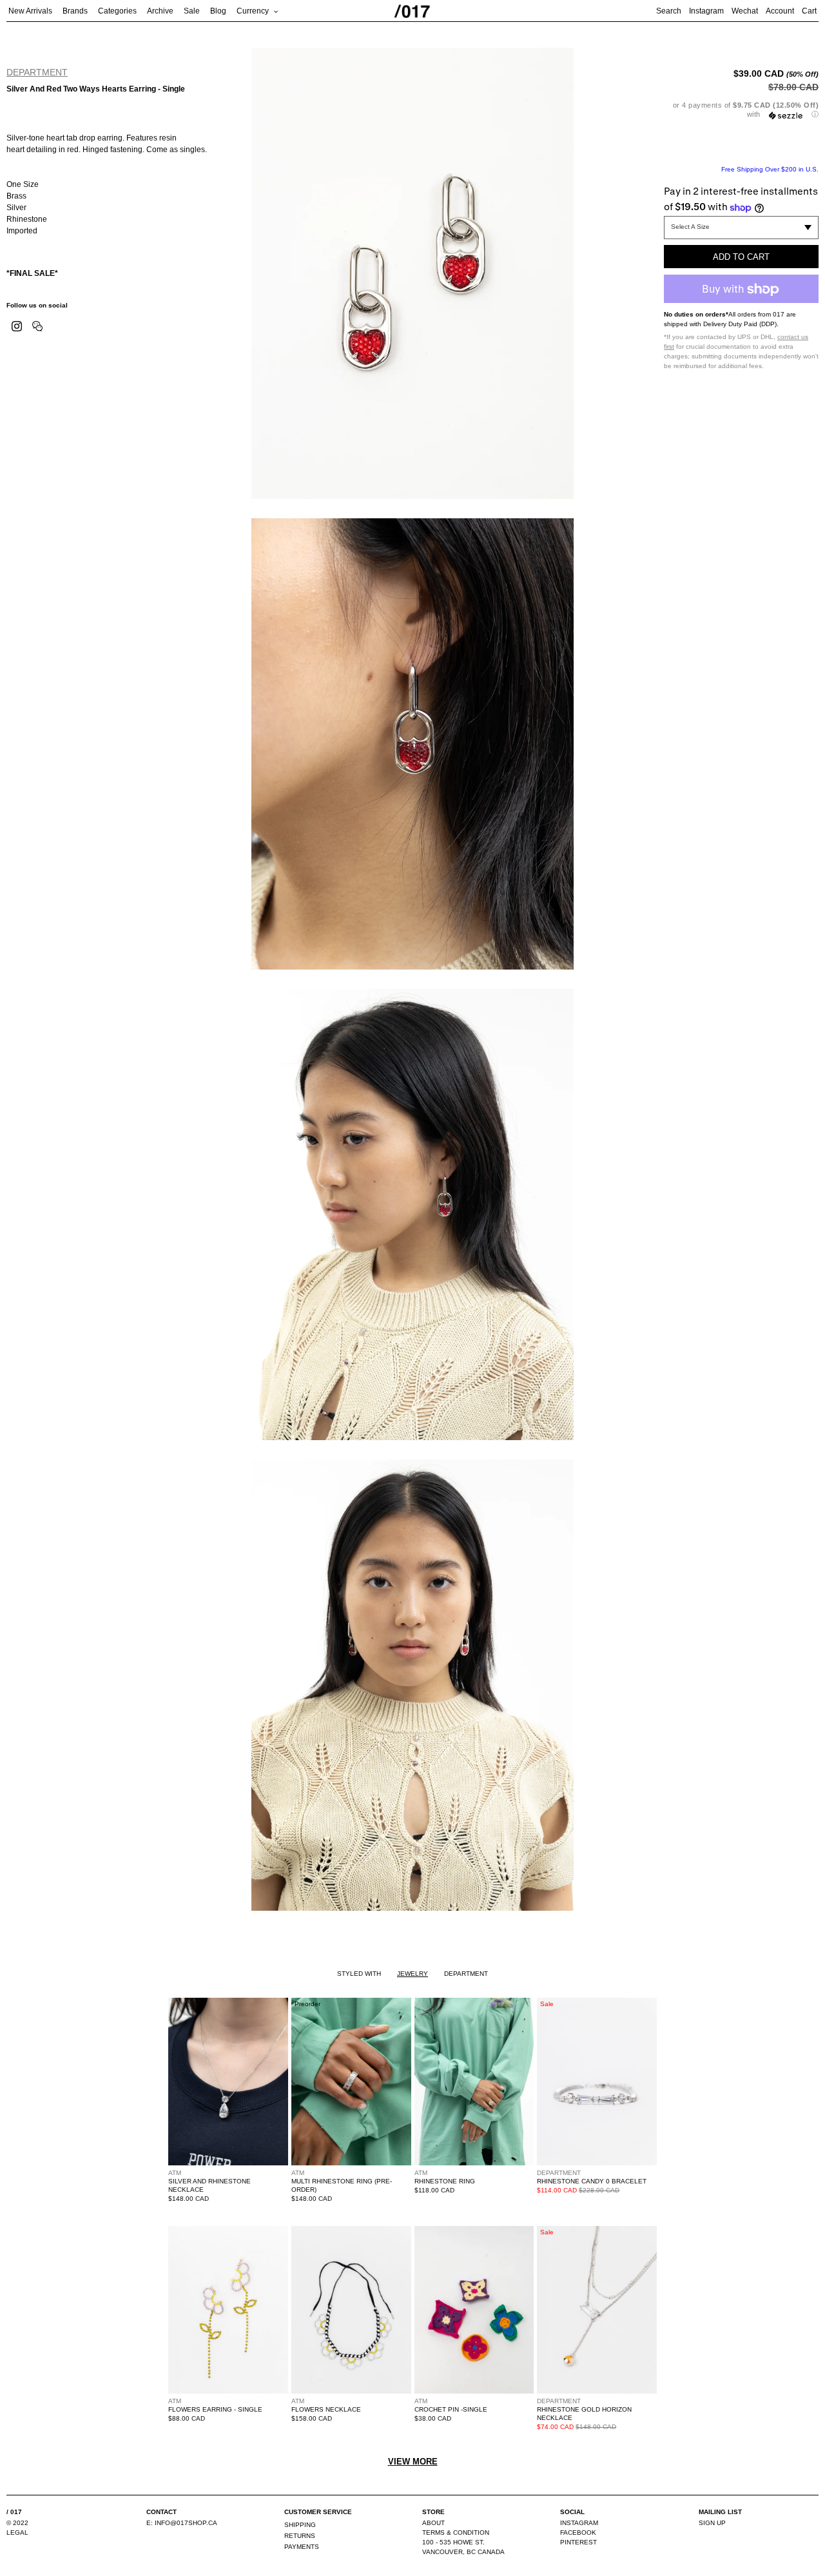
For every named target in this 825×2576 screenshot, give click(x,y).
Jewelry (412, 1974)
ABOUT (433, 2523)
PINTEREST (578, 2542)
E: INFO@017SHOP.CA (182, 2523)
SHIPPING (300, 2525)
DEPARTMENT (37, 72)
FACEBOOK (578, 2532)
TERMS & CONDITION (456, 2532)
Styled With (359, 1974)
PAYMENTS (302, 2547)
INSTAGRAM (579, 2523)
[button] (741, 110)
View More (413, 2462)
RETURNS (300, 2536)
